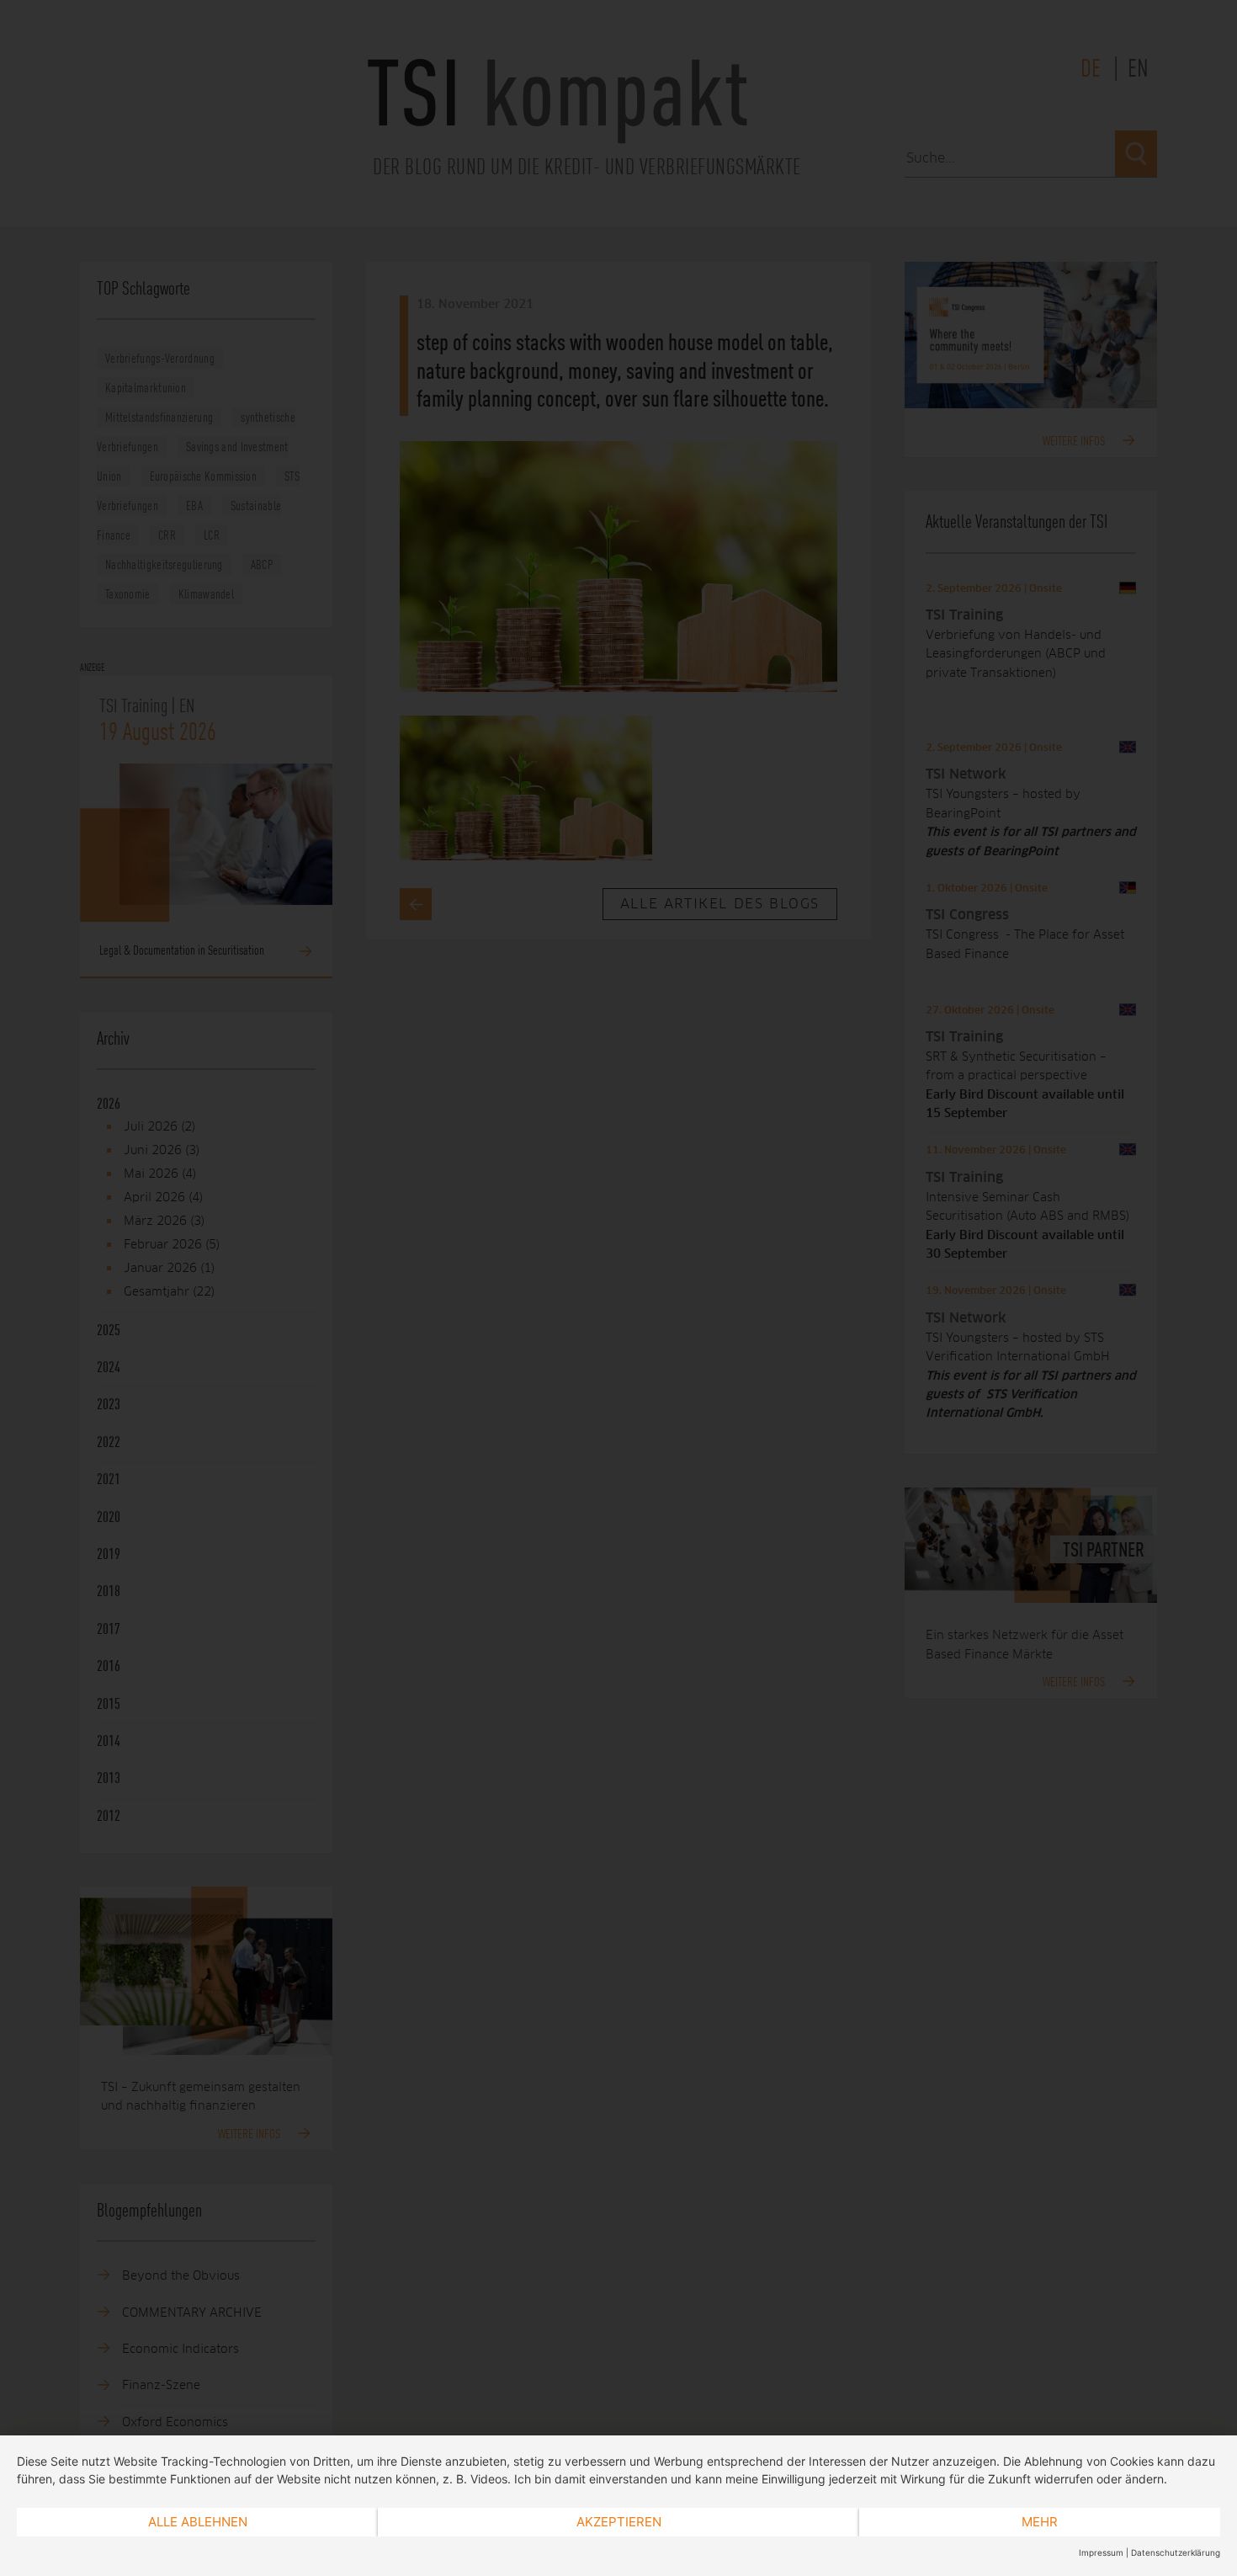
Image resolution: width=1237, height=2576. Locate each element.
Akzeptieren (619, 2522)
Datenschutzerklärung (1176, 2552)
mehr (1040, 2522)
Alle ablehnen (198, 2522)
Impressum (1101, 2552)
